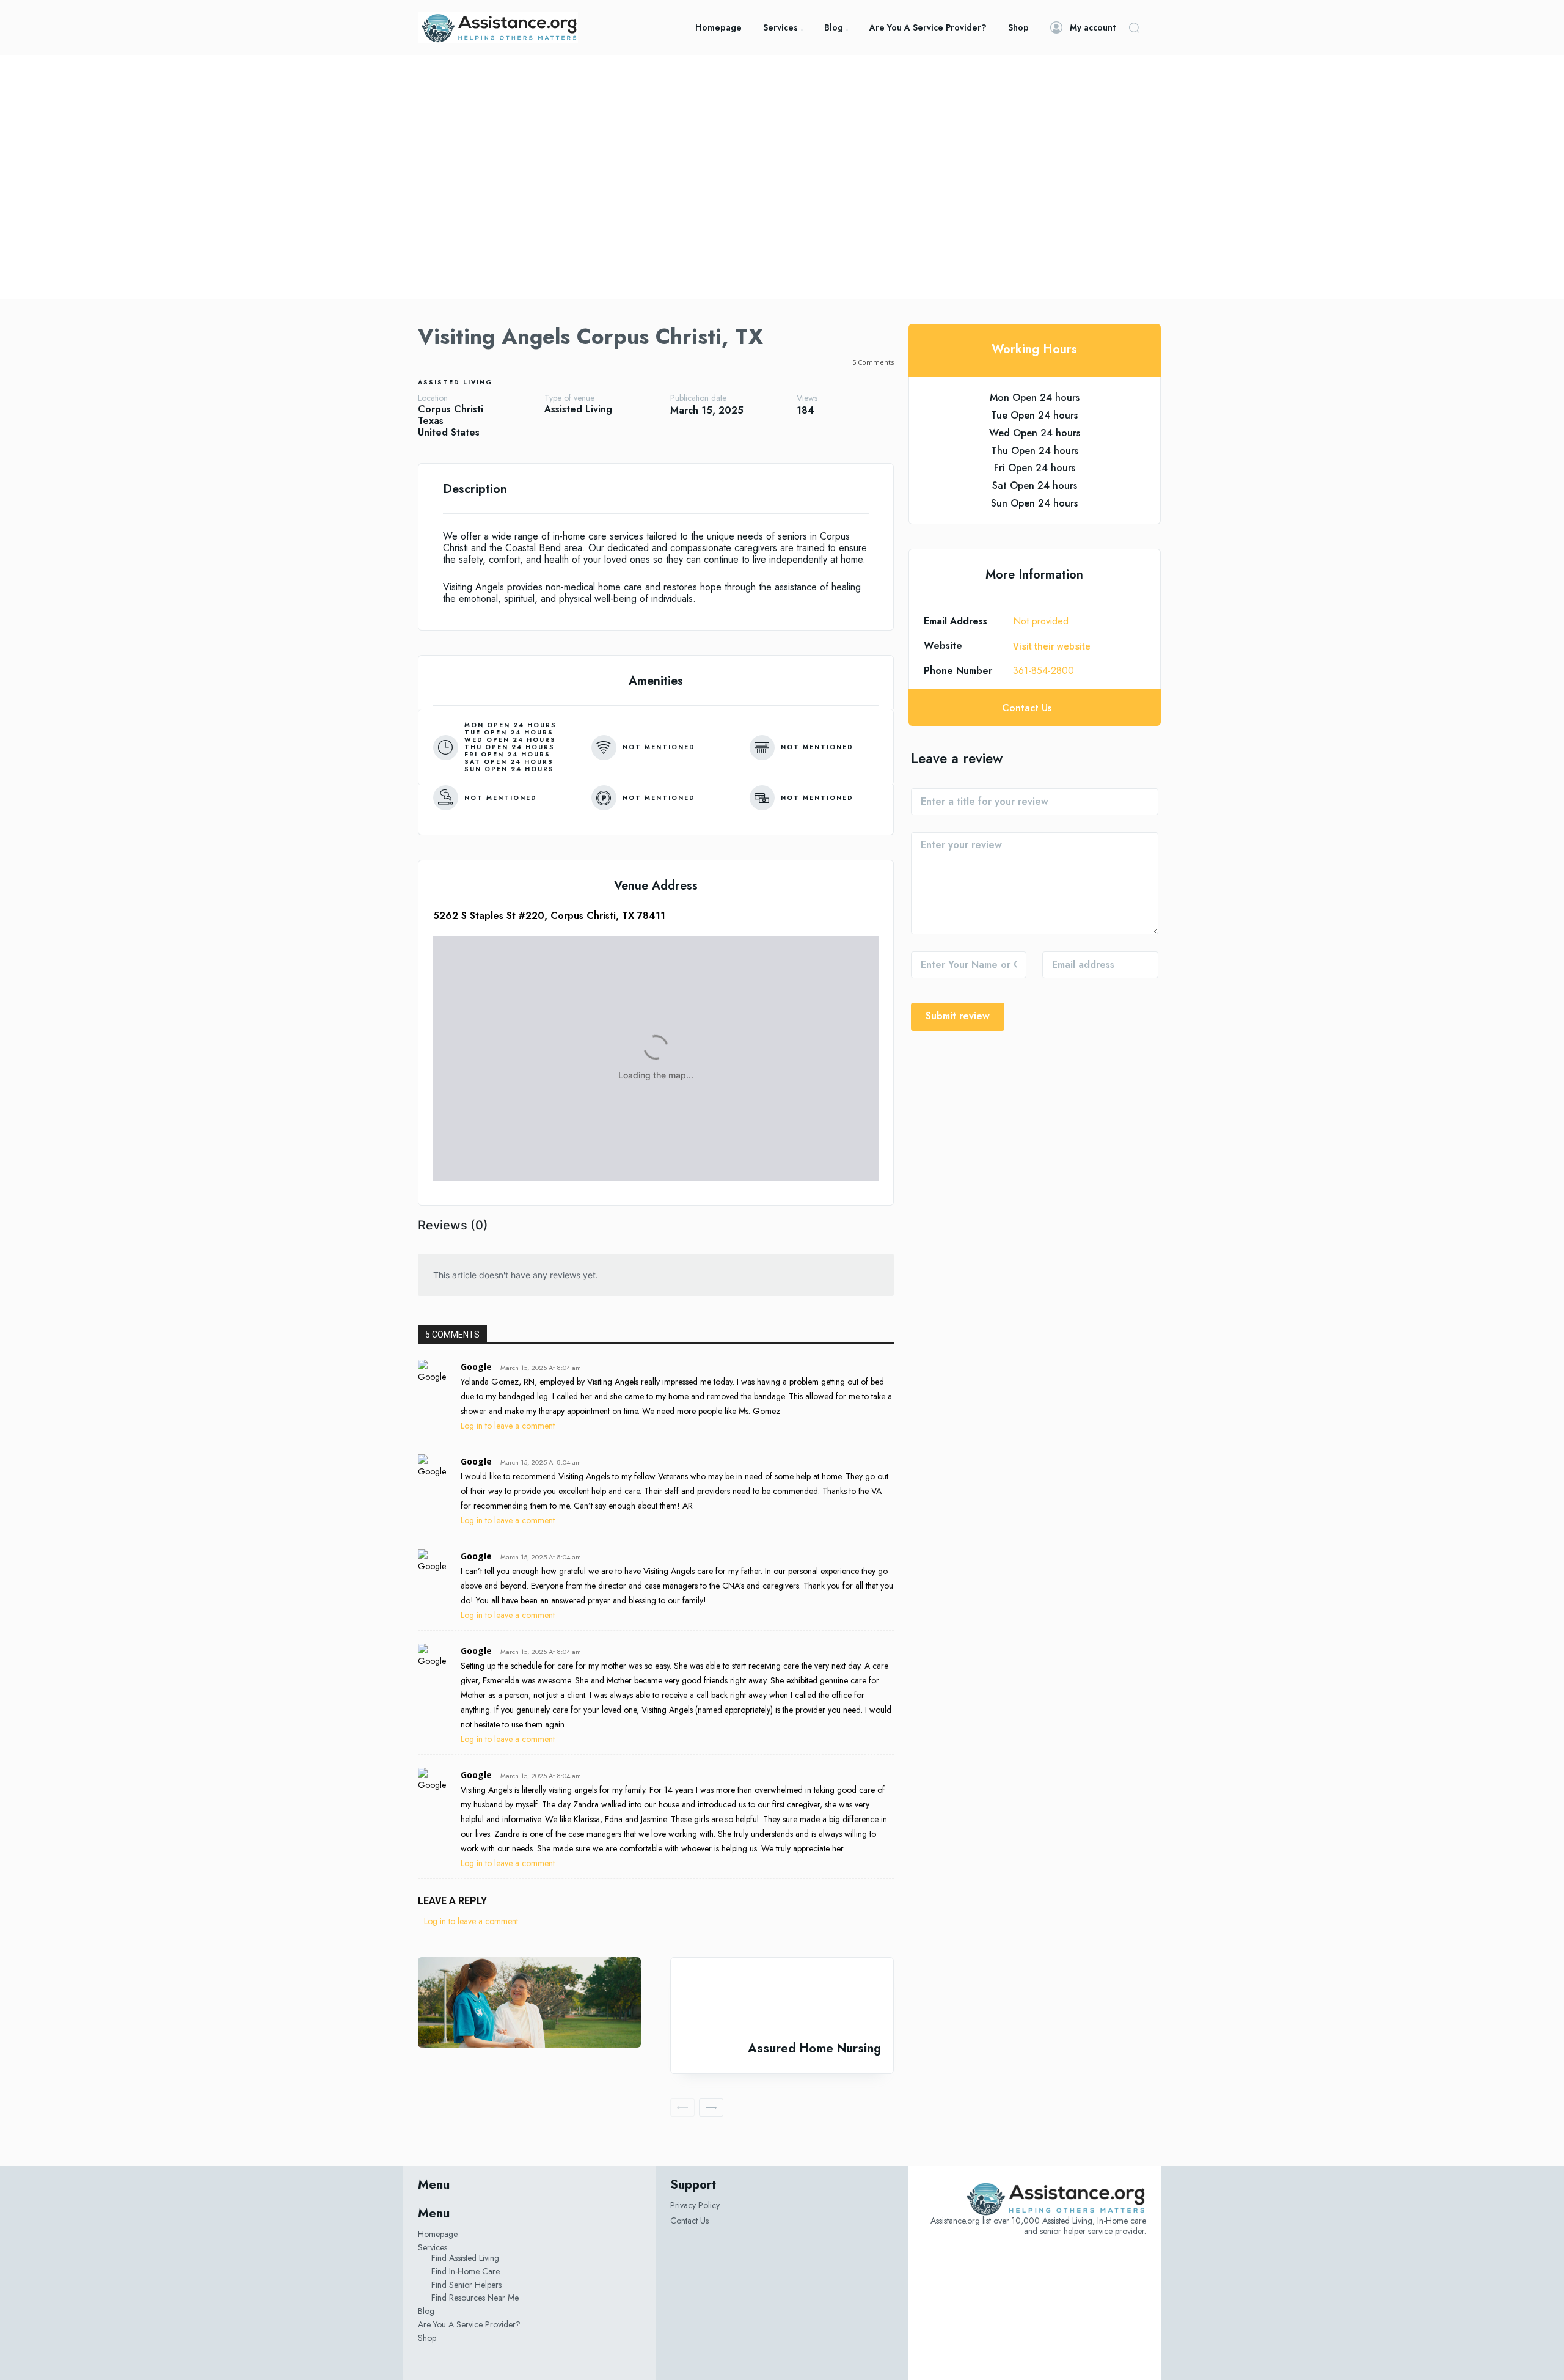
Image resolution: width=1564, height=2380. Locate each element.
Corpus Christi (451, 409)
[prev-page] (682, 2107)
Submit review (958, 1016)
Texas (431, 421)
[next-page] (711, 2107)
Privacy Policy (695, 2205)
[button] (1134, 27)
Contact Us (689, 2221)
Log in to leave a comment (508, 1426)
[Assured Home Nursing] (782, 2000)
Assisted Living (455, 382)
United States (449, 432)
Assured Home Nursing (814, 2049)
